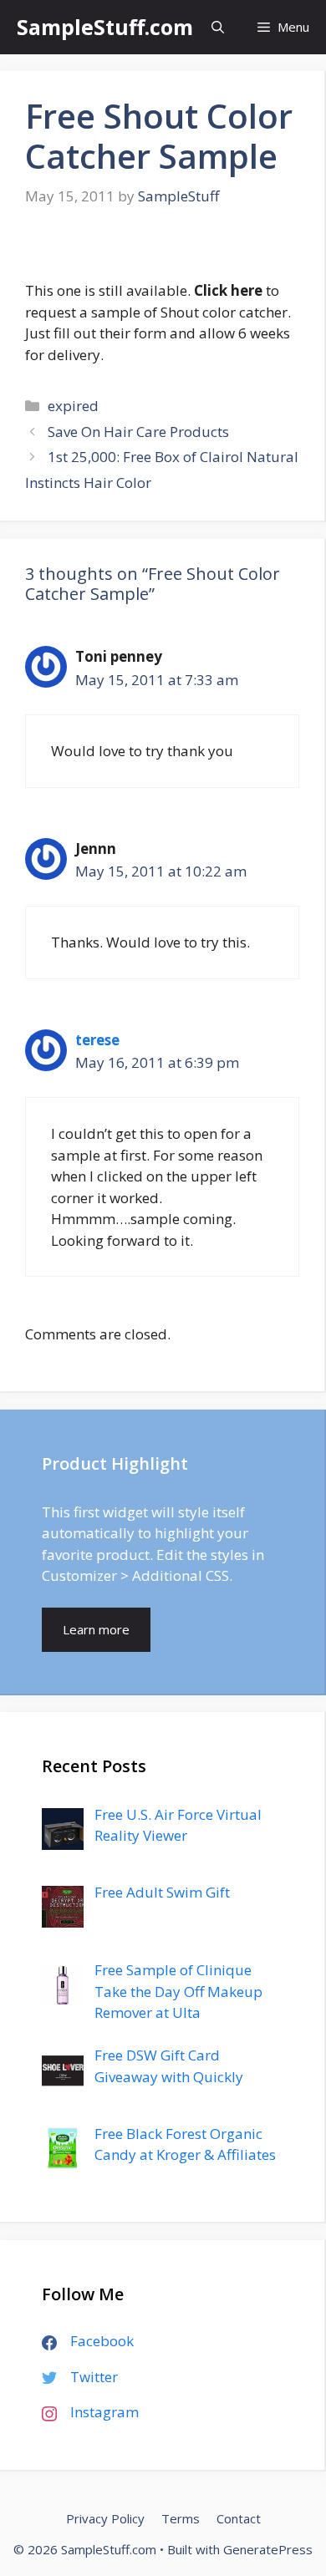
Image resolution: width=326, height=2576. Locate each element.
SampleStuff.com (105, 27)
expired (73, 406)
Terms (181, 2518)
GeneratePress (268, 2549)
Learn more (96, 1629)
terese (97, 1040)
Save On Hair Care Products (138, 432)
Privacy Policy (105, 2518)
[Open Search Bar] (218, 27)
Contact (239, 2518)
